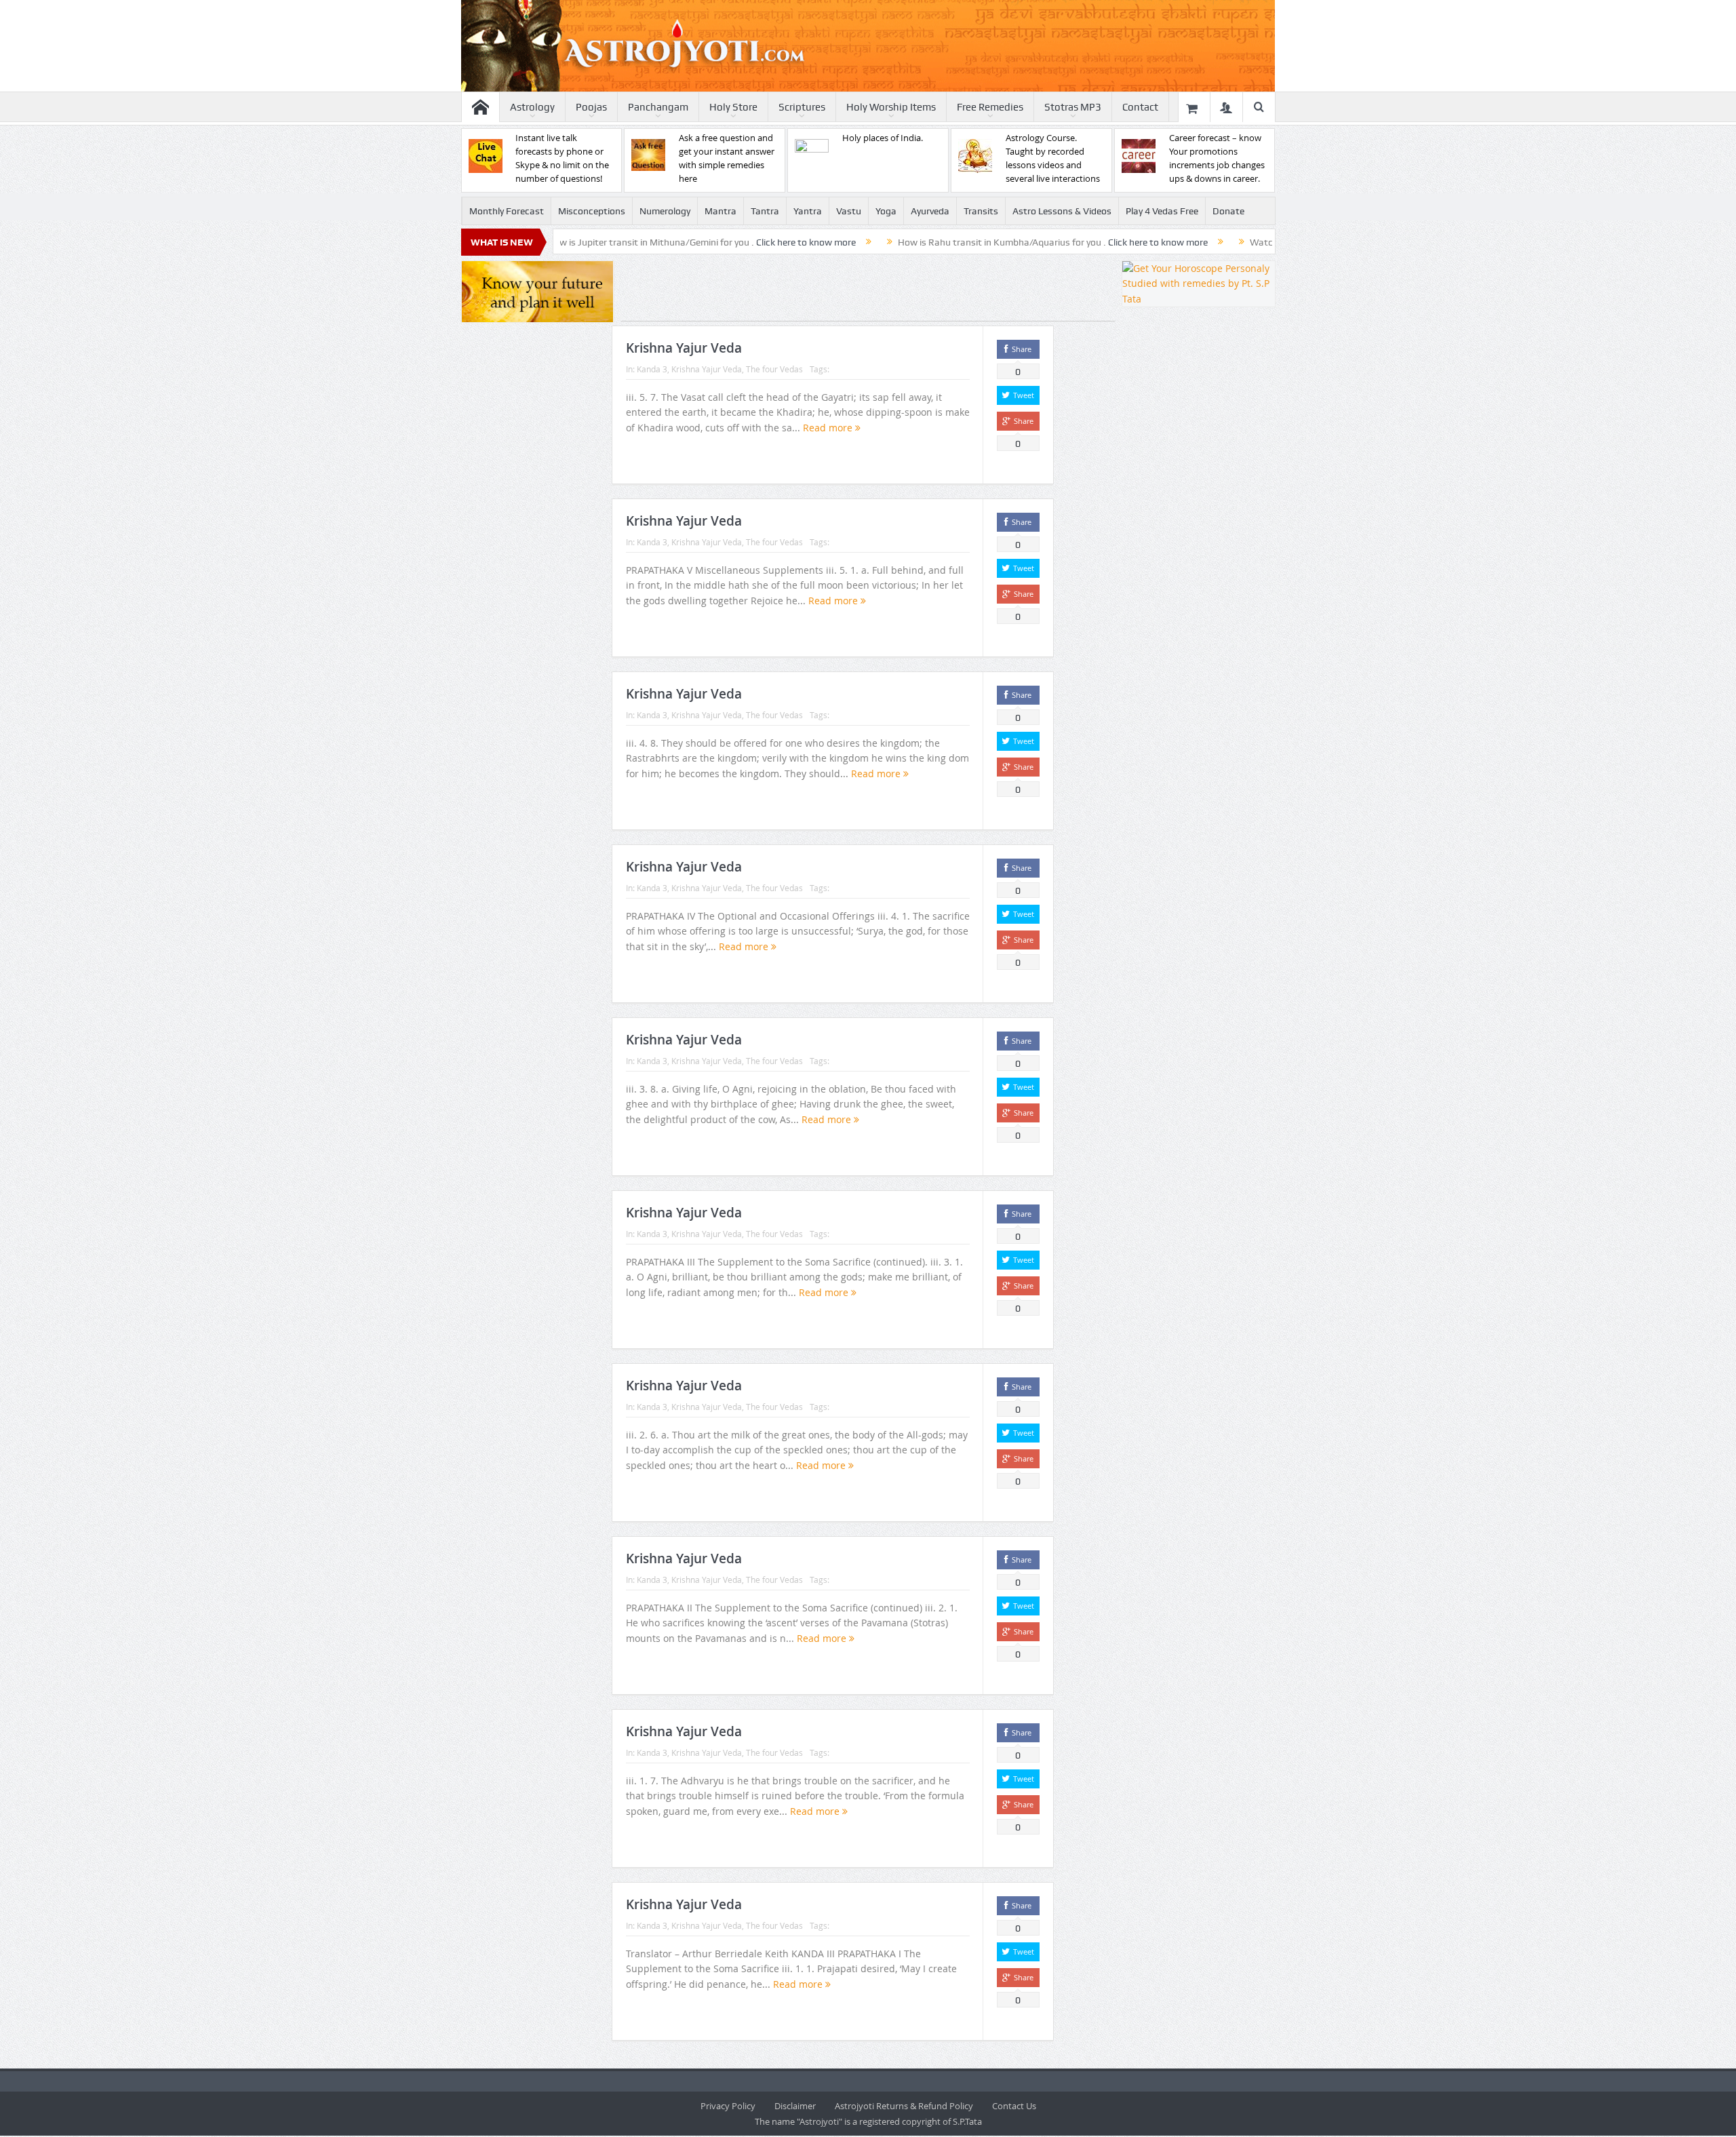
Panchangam (658, 107)
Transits (981, 211)
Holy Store (733, 107)
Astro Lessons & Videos (1062, 211)
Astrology (532, 107)
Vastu (849, 211)
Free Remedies (990, 107)
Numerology (665, 211)
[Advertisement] (868, 291)
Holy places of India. (883, 138)
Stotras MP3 (1073, 107)
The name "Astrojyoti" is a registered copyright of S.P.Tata (868, 2121)
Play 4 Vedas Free (1162, 211)
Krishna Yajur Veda (684, 348)
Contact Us (1014, 2106)
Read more (829, 428)
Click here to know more (721, 242)
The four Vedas (774, 369)
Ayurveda (930, 211)
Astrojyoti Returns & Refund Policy (904, 2106)
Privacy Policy (728, 2106)
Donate (1228, 211)
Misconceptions (592, 211)
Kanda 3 (652, 369)
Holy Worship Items (891, 107)
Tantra (765, 211)
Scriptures (802, 107)
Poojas (591, 107)
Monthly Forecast (507, 211)
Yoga (886, 211)
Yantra (808, 211)
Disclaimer (795, 2106)
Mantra (721, 211)
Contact (1140, 107)
